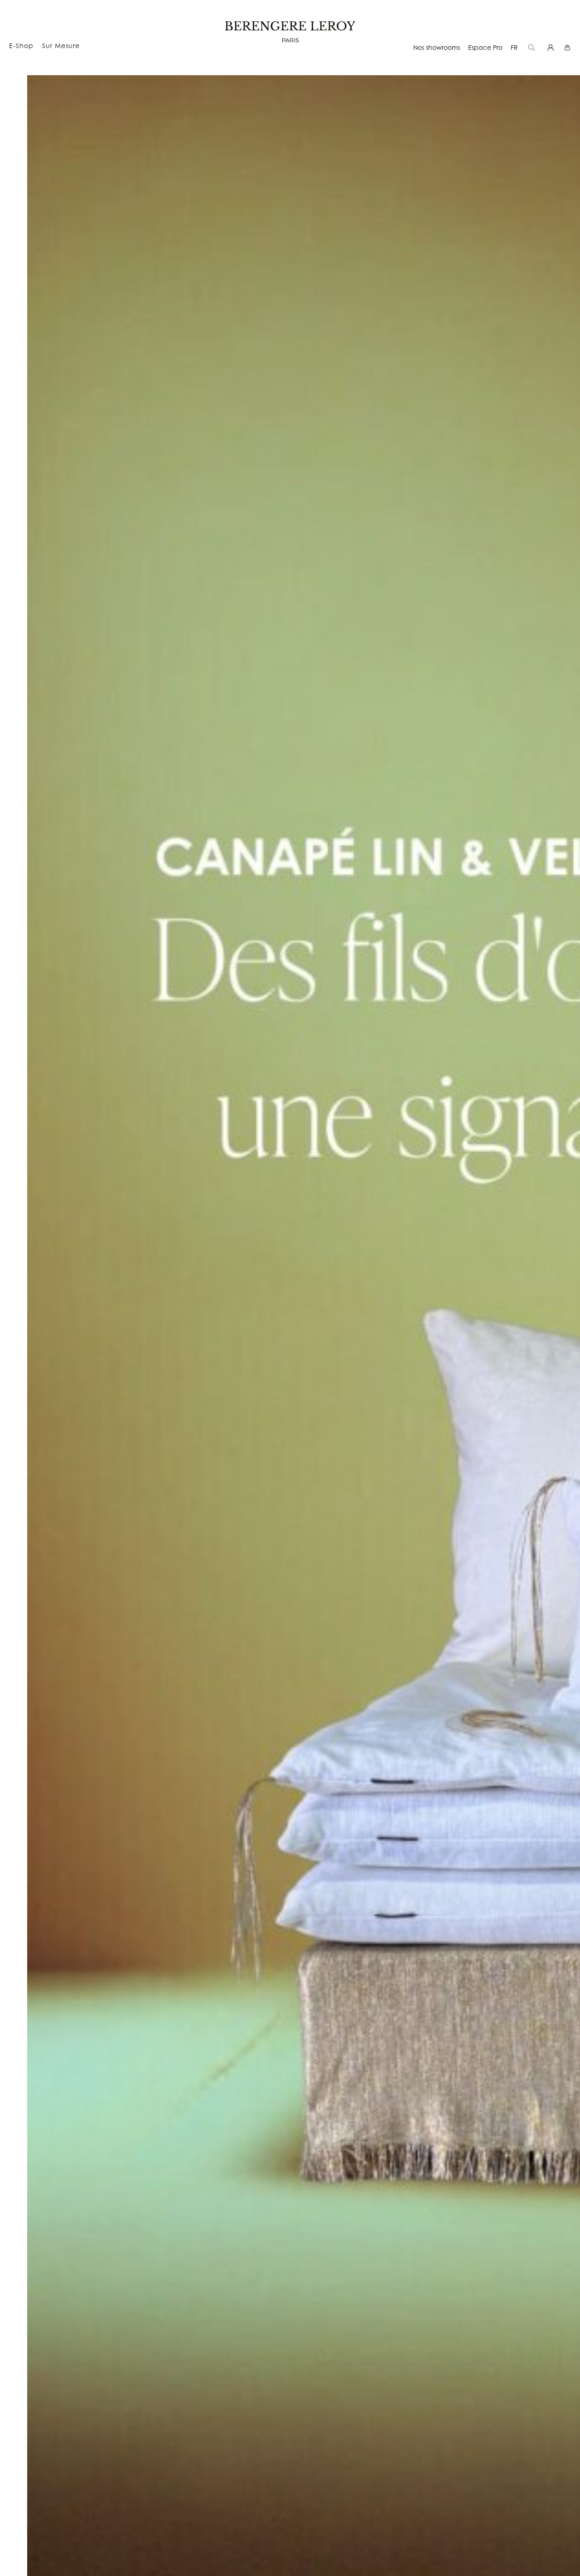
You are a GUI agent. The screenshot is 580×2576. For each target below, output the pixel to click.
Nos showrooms (437, 47)
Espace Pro (485, 47)
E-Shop (21, 46)
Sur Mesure (61, 46)
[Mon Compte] (552, 47)
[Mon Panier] (568, 47)
